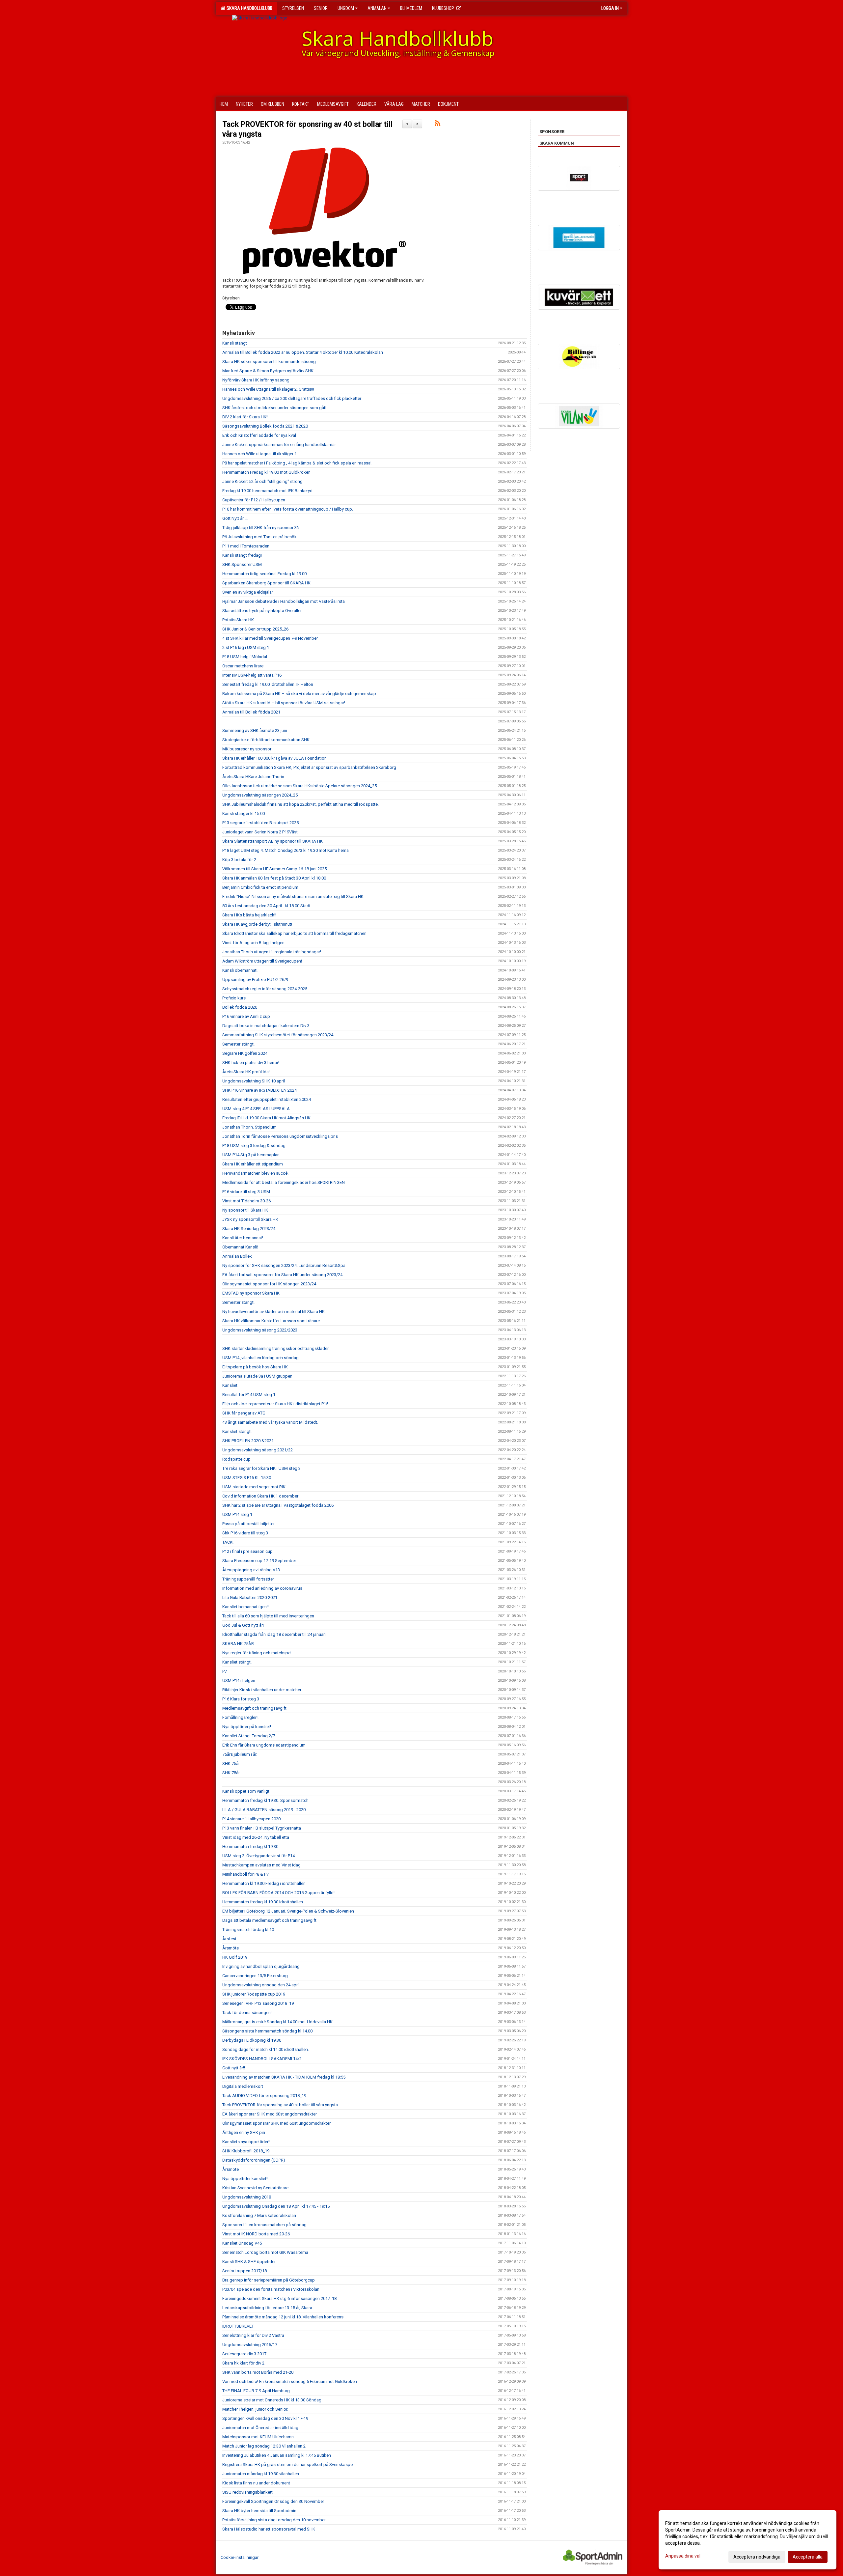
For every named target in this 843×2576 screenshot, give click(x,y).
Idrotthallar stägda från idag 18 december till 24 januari (274, 1634)
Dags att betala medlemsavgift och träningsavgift (269, 1920)
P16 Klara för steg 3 (241, 1699)
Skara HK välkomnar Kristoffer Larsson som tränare (271, 1321)
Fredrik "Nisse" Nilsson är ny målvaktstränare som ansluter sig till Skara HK (293, 896)
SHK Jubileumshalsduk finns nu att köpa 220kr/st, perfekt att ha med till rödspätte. (300, 804)
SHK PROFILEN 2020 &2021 (248, 1441)
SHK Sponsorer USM (242, 564)
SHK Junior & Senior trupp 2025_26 (255, 629)
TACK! (228, 1542)
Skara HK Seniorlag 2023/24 (249, 1229)
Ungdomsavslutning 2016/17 (250, 2345)
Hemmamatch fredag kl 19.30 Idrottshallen (263, 1902)
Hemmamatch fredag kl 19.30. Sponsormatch (265, 1800)
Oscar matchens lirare (243, 666)
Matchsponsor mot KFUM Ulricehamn (258, 2437)
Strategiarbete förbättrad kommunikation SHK (266, 740)
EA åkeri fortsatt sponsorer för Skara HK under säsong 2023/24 (282, 1275)
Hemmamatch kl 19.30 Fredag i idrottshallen (264, 1883)
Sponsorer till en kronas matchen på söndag (264, 2225)
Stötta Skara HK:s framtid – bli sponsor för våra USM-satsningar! (284, 703)
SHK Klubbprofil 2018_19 (246, 2151)
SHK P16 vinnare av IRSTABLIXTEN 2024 (259, 1090)
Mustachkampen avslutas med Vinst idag (261, 1865)
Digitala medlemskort (243, 2086)
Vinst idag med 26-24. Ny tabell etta (256, 1837)
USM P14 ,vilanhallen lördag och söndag (260, 1358)
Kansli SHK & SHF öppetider (249, 2262)
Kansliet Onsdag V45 (242, 2243)
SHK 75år (231, 1764)
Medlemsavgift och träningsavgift (254, 1708)
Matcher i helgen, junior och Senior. (255, 2409)
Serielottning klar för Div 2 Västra (253, 2335)
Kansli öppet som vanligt (246, 1791)
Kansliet (230, 1385)
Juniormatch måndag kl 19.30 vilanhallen (261, 2474)
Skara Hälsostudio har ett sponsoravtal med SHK (269, 2529)
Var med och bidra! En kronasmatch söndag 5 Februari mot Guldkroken (290, 2381)
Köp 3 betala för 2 (239, 860)
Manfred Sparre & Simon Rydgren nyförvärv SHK (268, 371)
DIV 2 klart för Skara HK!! (245, 417)
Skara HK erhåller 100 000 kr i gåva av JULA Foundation (274, 758)
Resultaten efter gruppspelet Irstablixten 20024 (267, 1099)
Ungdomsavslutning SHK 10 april (254, 1081)
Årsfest (229, 1939)
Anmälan (377, 8)
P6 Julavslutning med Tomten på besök (259, 537)
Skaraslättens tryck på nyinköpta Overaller (262, 611)
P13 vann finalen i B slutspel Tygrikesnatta (262, 1828)
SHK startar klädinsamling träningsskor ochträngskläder (275, 1348)
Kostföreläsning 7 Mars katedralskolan (259, 2215)
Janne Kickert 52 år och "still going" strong (262, 481)
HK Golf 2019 (235, 1957)
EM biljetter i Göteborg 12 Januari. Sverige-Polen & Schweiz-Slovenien (288, 1911)
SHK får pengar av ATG (244, 1413)
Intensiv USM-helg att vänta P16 (252, 675)
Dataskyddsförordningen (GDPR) (254, 2160)
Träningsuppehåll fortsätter (248, 1579)
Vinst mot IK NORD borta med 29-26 (256, 2234)
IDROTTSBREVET (238, 2326)
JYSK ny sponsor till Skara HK (250, 1219)
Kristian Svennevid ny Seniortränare (255, 2188)
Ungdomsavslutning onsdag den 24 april (261, 1985)
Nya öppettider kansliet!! (245, 2179)
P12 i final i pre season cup (247, 1551)
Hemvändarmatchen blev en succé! (255, 1173)
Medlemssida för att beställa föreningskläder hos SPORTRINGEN (284, 1182)
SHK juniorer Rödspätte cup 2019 (254, 1994)
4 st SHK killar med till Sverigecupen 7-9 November (270, 638)
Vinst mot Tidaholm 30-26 (246, 1201)
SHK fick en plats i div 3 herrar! (251, 1063)
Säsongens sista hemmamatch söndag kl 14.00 (267, 2031)
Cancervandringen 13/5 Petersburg (255, 1976)
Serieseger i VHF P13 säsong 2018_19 (258, 2003)
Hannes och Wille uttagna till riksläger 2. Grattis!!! (268, 389)
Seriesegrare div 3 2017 (244, 2354)
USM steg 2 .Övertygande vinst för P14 (258, 1856)
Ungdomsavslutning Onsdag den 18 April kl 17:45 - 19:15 (276, 2206)
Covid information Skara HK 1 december (260, 1496)
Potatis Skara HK (238, 620)
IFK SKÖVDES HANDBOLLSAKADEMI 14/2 (262, 2059)
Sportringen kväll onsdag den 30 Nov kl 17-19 (265, 2418)
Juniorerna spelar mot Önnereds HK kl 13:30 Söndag (272, 2400)
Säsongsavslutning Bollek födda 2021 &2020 (265, 426)
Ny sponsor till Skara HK (245, 1210)
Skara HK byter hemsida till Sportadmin (259, 2511)
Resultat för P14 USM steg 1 (249, 1395)
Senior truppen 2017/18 (245, 2271)
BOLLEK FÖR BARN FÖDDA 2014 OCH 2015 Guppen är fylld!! (279, 1893)
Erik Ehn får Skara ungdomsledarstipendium (264, 1745)
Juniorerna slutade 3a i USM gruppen (257, 1376)
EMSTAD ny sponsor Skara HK (251, 1293)
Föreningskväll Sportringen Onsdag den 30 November (273, 2501)
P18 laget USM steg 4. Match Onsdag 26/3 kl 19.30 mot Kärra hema (286, 850)
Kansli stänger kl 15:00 (244, 813)
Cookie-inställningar (240, 2557)
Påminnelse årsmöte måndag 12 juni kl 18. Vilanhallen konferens (283, 2317)
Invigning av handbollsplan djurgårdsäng (261, 1966)
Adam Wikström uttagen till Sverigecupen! (262, 961)
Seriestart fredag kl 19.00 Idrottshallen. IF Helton (268, 684)
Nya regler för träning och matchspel (257, 1653)
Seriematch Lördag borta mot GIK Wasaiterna (265, 2252)
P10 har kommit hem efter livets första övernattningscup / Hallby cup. (288, 509)
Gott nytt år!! (234, 2068)
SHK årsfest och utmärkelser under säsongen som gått (274, 408)
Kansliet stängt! (237, 1431)
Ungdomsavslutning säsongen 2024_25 (260, 795)
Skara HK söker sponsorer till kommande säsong (269, 362)
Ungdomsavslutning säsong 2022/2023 (260, 1330)
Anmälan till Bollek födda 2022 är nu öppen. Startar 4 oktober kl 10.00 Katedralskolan (303, 352)
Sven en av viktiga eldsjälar (248, 592)
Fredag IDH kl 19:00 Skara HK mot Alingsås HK (266, 1118)
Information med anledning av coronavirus (262, 1588)
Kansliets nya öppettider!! (246, 2142)
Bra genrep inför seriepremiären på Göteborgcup (269, 2280)
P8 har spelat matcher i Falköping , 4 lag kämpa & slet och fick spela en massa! (297, 463)
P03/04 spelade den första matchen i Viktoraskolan (271, 2289)
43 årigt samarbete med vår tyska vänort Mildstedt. (270, 1422)
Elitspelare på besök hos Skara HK (255, 1367)
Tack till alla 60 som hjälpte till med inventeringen (268, 1616)
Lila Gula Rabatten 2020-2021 (250, 1597)
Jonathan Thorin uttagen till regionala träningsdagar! (272, 952)
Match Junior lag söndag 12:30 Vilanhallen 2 (264, 2446)
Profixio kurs (234, 998)
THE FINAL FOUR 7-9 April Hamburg (256, 2391)
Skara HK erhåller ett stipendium (253, 1164)
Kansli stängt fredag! (242, 555)
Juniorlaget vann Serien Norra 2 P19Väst (260, 832)
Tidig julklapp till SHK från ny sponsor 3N (261, 528)
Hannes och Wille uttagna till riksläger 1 (259, 454)
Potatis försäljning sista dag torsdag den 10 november (274, 2520)
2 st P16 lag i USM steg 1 (246, 647)
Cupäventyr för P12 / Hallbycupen (254, 500)
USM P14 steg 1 (237, 1514)
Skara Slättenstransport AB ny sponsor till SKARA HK (272, 841)
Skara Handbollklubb (248, 8)
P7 (225, 1671)
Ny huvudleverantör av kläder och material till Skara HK (273, 1312)
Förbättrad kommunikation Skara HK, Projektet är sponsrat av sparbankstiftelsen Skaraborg (309, 767)
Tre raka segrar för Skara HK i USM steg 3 (261, 1468)
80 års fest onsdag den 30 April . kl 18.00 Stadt (266, 906)
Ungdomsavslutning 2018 (247, 2197)
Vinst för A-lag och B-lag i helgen (253, 943)
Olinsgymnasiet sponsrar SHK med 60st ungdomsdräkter (276, 2123)
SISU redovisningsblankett (247, 2492)
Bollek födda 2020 (240, 1007)
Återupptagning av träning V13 (251, 1570)
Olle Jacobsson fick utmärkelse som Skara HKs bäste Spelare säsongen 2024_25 (299, 786)
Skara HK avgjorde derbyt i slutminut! (257, 924)
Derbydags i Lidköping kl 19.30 (252, 2040)
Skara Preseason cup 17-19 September (259, 1561)
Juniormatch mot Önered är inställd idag (260, 2428)
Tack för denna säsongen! (247, 2013)
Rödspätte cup (236, 1459)
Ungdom (346, 8)
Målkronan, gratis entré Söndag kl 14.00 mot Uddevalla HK (277, 2022)
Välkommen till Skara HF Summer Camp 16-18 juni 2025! (275, 869)
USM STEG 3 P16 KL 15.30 (247, 1478)
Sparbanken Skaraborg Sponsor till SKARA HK (266, 583)
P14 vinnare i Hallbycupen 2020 (251, 1819)
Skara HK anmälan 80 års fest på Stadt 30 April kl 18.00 (274, 878)
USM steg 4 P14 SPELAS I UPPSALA (256, 1109)
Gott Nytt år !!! (235, 518)
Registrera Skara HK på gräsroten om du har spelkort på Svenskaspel (288, 2464)
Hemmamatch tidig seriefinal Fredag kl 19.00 (264, 574)
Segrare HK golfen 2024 (245, 1053)
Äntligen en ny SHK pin (244, 2132)
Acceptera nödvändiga (757, 2557)
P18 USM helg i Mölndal (245, 657)
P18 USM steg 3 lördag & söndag (254, 1146)
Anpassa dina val (683, 2556)
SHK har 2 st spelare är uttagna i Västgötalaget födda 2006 (278, 1505)
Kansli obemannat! (240, 970)
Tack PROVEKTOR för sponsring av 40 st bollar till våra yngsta (280, 2105)
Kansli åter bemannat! (243, 1238)
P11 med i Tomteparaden (246, 546)
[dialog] (748, 2540)
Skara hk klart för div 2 (243, 2363)
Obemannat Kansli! (240, 1247)
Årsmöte (231, 1948)
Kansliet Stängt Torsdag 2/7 (249, 1736)
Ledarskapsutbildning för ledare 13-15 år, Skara (267, 2308)
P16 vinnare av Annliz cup (246, 1016)
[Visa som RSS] (437, 124)
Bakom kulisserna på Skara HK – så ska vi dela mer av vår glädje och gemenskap (299, 694)
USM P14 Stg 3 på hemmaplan (251, 1155)
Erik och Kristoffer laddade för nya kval (259, 435)
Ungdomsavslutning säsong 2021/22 (258, 1450)
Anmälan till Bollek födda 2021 (251, 712)
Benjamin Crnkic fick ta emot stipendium (260, 887)
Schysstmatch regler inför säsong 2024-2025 (265, 989)
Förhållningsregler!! (240, 1717)
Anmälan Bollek (237, 1256)
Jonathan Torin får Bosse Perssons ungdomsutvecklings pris (280, 1136)
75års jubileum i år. (240, 1754)
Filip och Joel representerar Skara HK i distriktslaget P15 (275, 1404)
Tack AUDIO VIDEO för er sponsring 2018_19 (264, 2096)
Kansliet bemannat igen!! (245, 1607)
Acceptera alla (808, 2557)
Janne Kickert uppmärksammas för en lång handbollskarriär (279, 445)
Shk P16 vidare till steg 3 (245, 1533)
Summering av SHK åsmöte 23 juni (255, 730)
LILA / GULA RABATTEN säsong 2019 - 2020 (264, 1810)
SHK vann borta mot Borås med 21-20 (258, 2372)
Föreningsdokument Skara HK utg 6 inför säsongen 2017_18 (279, 2298)
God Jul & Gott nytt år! (243, 1625)
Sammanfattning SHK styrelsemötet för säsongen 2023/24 (278, 1035)
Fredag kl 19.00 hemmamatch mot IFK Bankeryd (267, 491)
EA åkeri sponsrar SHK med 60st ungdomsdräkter (270, 2114)
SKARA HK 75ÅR (238, 1644)
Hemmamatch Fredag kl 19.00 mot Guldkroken (266, 472)
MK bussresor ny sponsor (247, 749)
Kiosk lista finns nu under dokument (256, 2483)
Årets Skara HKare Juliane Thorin (253, 777)
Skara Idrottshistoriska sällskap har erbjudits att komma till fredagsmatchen (294, 933)
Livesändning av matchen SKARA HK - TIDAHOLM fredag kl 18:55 (284, 2077)
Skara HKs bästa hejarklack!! (249, 915)
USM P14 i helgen (239, 1680)
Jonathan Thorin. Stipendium (249, 1127)
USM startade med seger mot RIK (254, 1487)
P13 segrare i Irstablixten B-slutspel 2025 (260, 823)
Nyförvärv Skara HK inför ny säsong (256, 380)
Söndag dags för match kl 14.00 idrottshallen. (266, 2049)
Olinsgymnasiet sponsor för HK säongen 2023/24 (269, 1284)
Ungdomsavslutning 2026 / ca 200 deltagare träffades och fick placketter (292, 398)
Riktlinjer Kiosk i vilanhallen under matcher (262, 1690)
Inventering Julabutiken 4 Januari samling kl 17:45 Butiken (277, 2455)
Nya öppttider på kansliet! (247, 1727)
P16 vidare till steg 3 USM (246, 1192)
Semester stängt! (238, 1044)
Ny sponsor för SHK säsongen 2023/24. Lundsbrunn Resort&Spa (284, 1265)
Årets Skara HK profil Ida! (246, 1072)
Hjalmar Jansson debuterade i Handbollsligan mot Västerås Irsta (284, 601)
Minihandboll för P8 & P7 (245, 1874)
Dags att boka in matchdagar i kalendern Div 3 (266, 1026)
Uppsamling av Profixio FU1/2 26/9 (255, 980)
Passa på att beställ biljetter (248, 1524)
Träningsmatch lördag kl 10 (248, 1930)
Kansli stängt (235, 343)
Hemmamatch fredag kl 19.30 (250, 1847)
